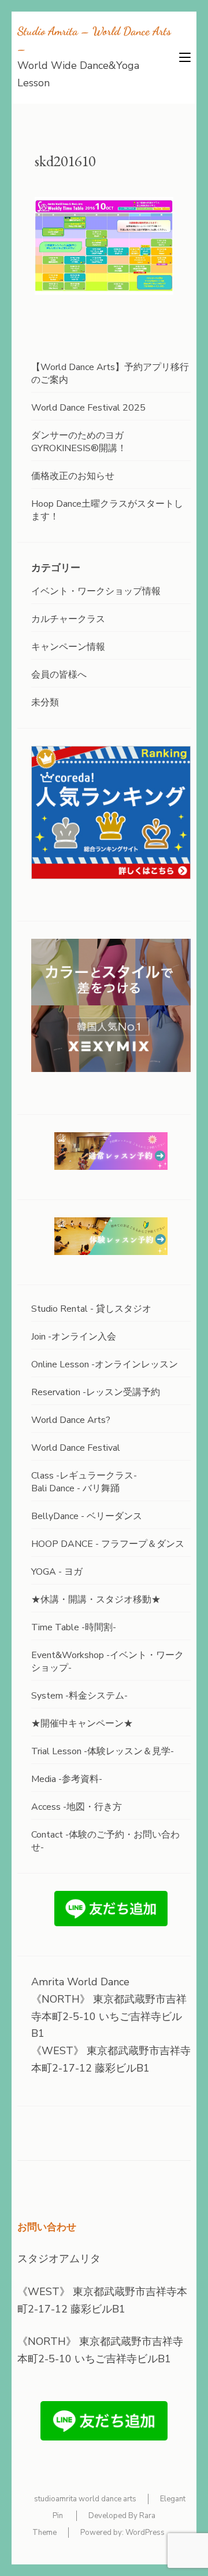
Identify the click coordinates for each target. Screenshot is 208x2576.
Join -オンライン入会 (74, 1337)
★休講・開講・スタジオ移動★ (96, 1600)
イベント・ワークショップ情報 (96, 591)
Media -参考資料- (67, 1779)
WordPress (145, 2533)
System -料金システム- (79, 1696)
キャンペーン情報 (68, 647)
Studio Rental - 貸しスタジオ (91, 1309)
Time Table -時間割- (74, 1627)
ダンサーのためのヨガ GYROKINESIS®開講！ (79, 442)
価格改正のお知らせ (73, 476)
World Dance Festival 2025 (88, 408)
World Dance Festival (76, 1448)
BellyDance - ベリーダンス (87, 1516)
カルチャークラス (68, 619)
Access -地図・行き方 (77, 1807)
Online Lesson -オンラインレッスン (105, 1364)
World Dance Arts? (71, 1420)
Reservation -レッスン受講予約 (96, 1392)
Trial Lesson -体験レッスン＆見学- (103, 1751)
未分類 (45, 702)
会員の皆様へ (59, 675)
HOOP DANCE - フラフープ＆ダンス (108, 1544)
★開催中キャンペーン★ (82, 1724)
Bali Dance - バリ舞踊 (75, 1488)
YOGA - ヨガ (57, 1572)
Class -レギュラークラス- (84, 1476)
